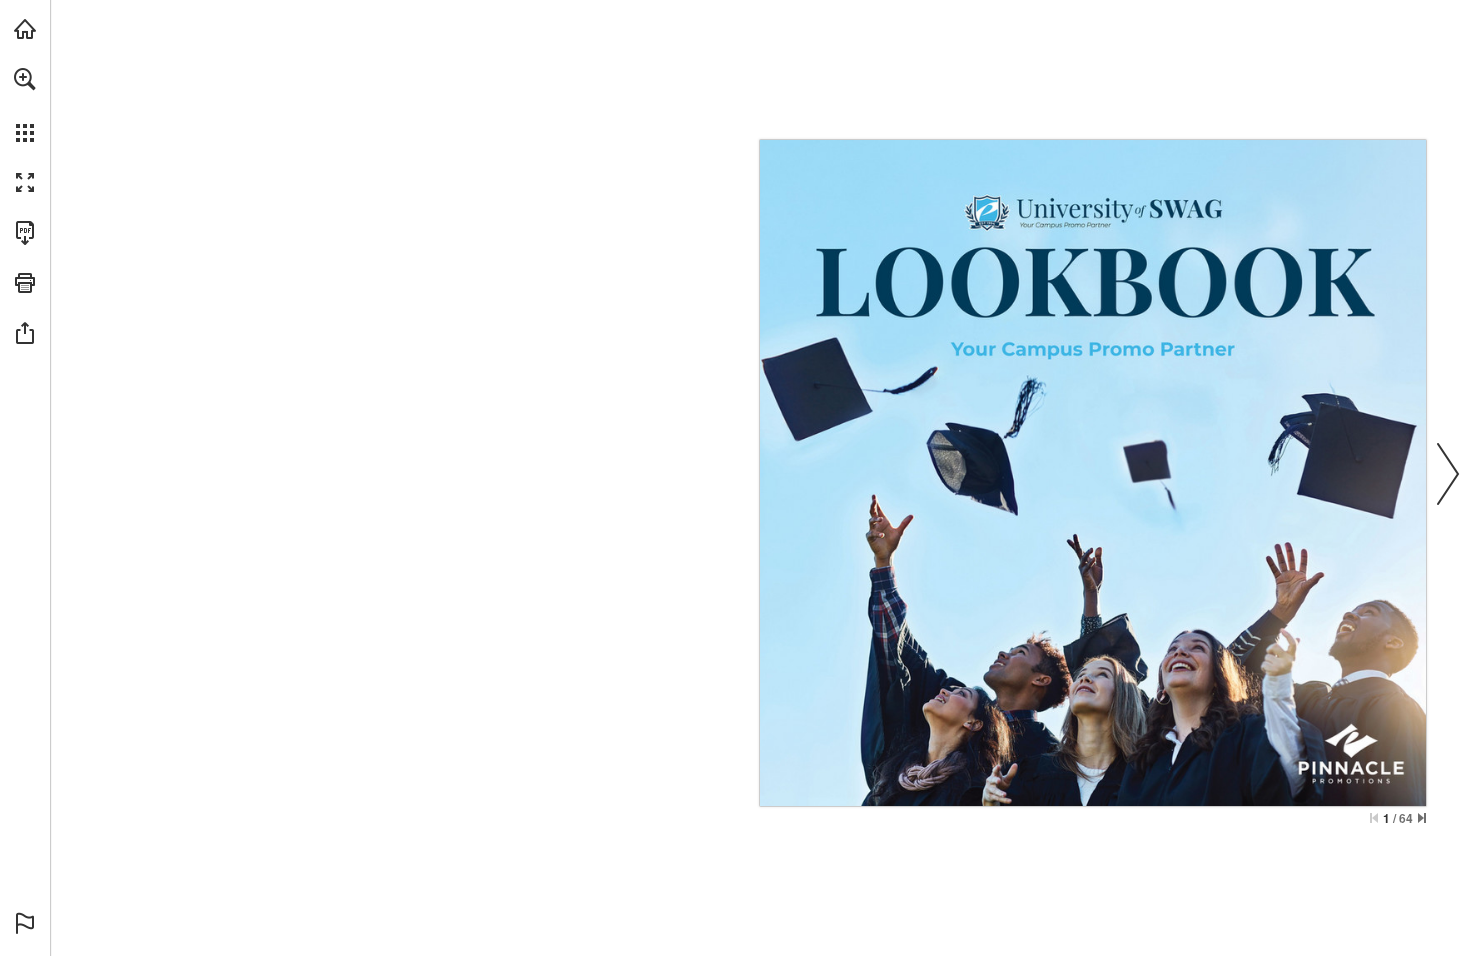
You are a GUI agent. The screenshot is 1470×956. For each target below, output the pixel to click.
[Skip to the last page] (1422, 818)
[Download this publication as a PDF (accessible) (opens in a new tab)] (25, 233)
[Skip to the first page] (1374, 818)
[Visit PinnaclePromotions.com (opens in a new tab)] (25, 29)
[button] (25, 79)
